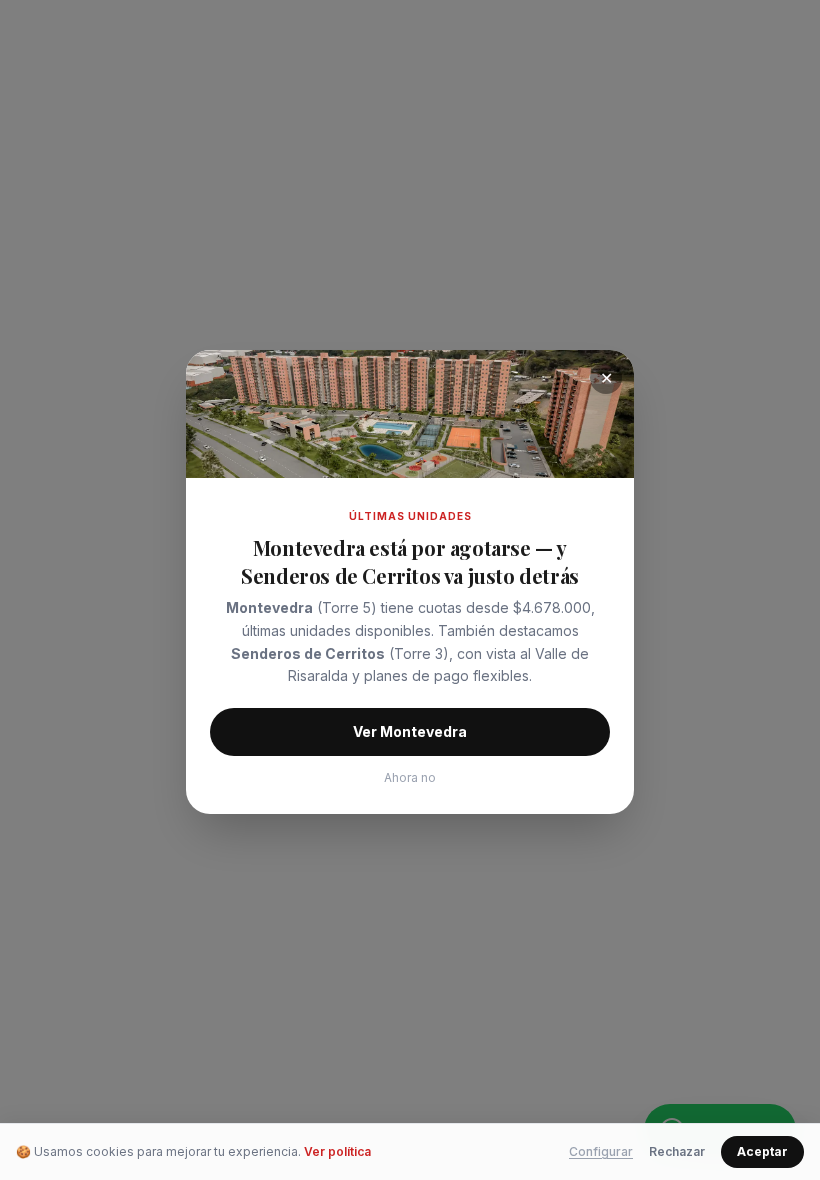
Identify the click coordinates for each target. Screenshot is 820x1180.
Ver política (337, 1151)
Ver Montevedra (410, 731)
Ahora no (410, 777)
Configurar (601, 1151)
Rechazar (677, 1151)
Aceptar (762, 1151)
